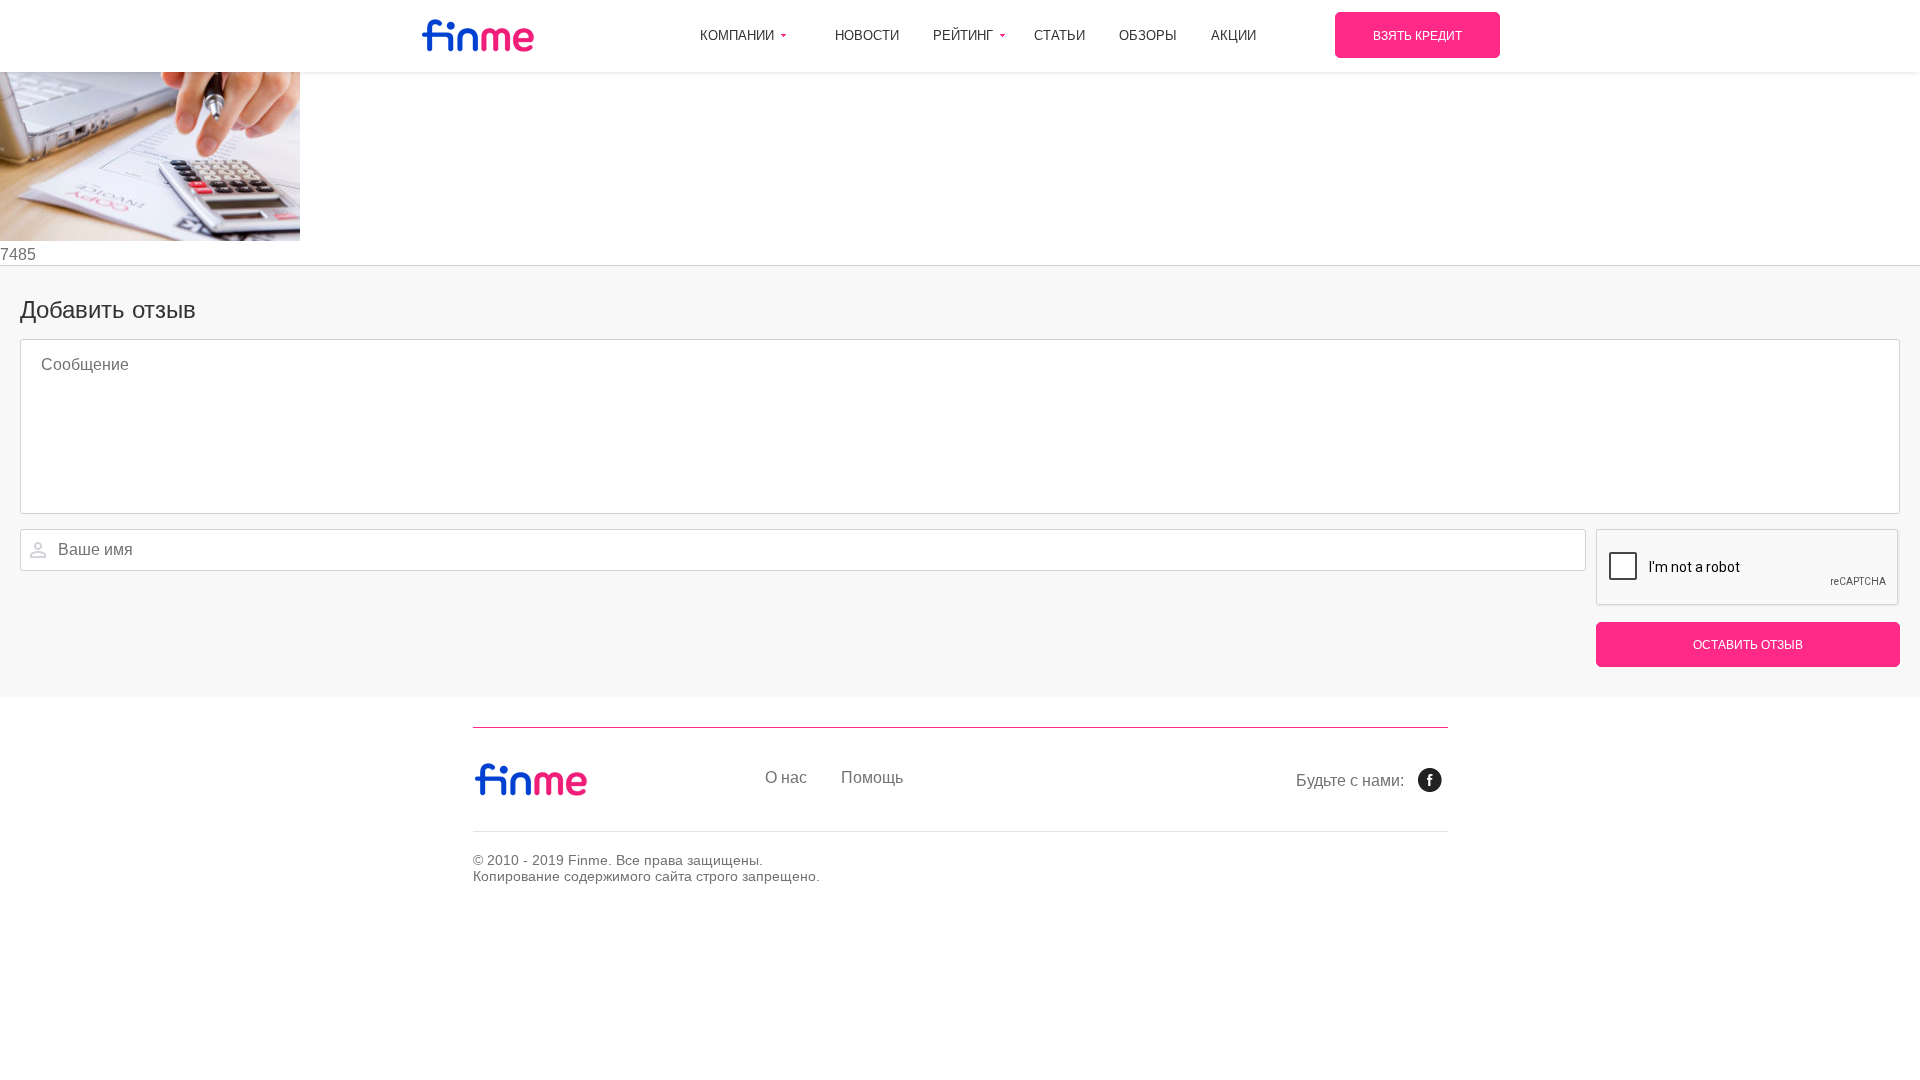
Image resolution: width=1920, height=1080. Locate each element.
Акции (1233, 35)
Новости (867, 35)
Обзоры (1148, 35)
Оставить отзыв (1748, 645)
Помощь (872, 777)
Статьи (1059, 35)
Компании (737, 35)
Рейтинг (963, 35)
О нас (786, 777)
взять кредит (1417, 36)
